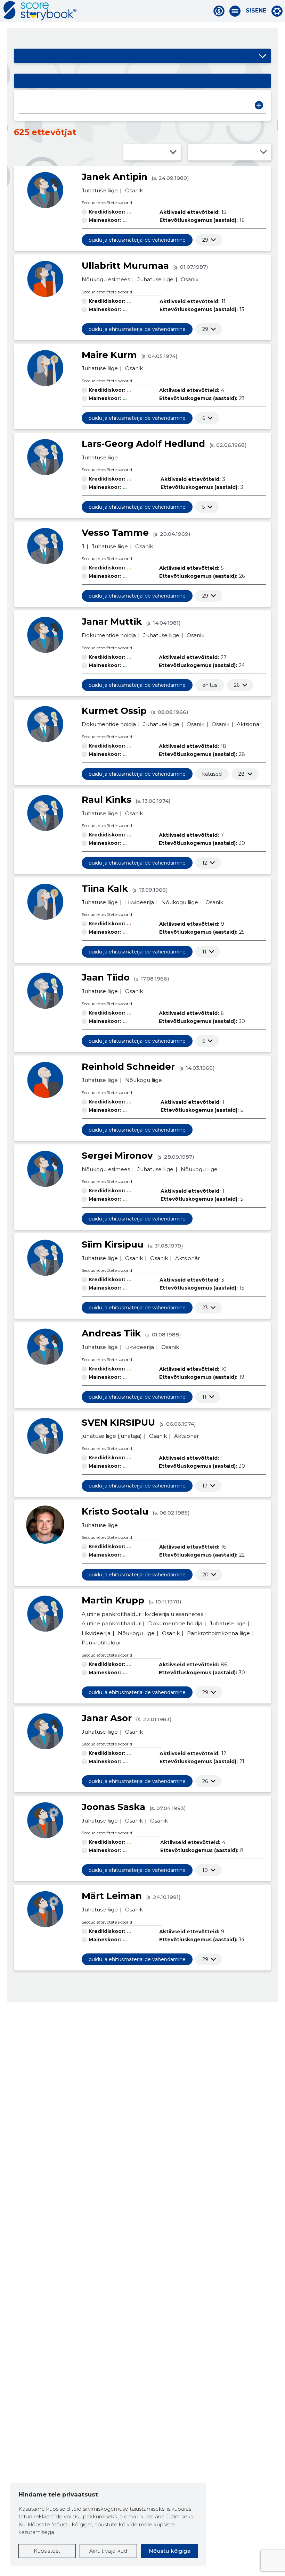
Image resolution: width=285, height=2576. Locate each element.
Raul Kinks (107, 800)
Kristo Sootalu (115, 1511)
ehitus (210, 685)
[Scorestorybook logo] (40, 11)
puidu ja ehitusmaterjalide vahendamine (137, 240)
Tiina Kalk (105, 889)
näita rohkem (205, 240)
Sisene (256, 11)
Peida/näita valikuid (262, 56)
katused (212, 774)
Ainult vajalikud (108, 2551)
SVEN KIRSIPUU (118, 1423)
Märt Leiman (112, 1896)
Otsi (259, 105)
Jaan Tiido (106, 977)
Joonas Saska (113, 1807)
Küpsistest (47, 2551)
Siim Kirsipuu (113, 1244)
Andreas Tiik (111, 1333)
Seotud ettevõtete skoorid (107, 203)
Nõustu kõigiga (170, 2551)
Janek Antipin (115, 177)
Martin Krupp (113, 1600)
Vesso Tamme (115, 533)
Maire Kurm (109, 355)
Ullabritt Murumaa (125, 266)
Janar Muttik (112, 622)
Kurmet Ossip (114, 711)
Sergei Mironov (117, 1156)
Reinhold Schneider (128, 1067)
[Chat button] (219, 11)
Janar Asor (107, 1718)
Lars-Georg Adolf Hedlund (143, 444)
